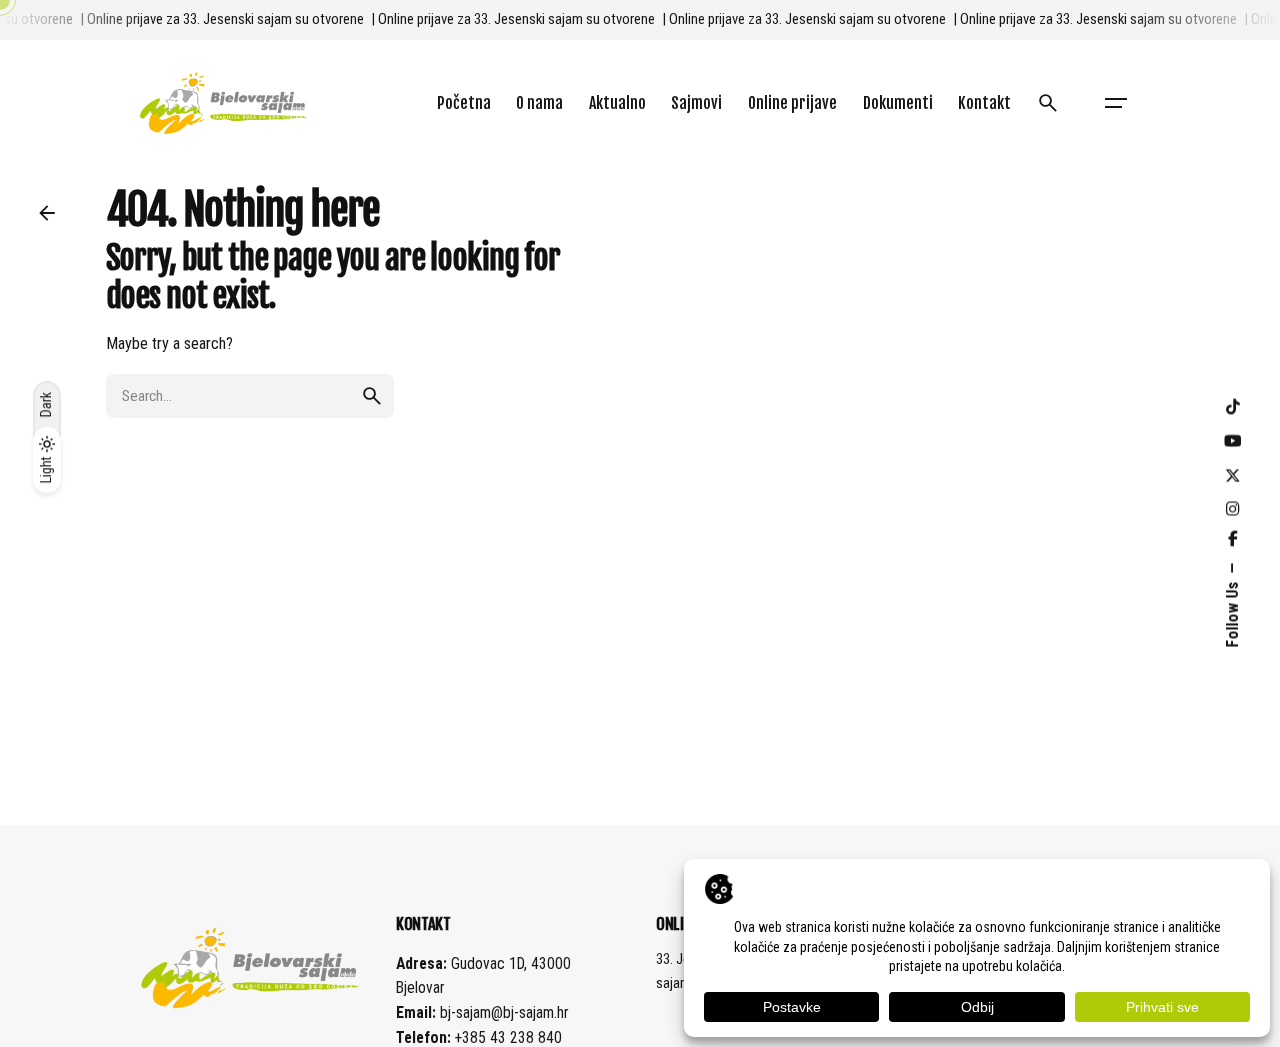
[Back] (47, 213)
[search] (372, 396)
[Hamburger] (1116, 103)
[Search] (1048, 103)
